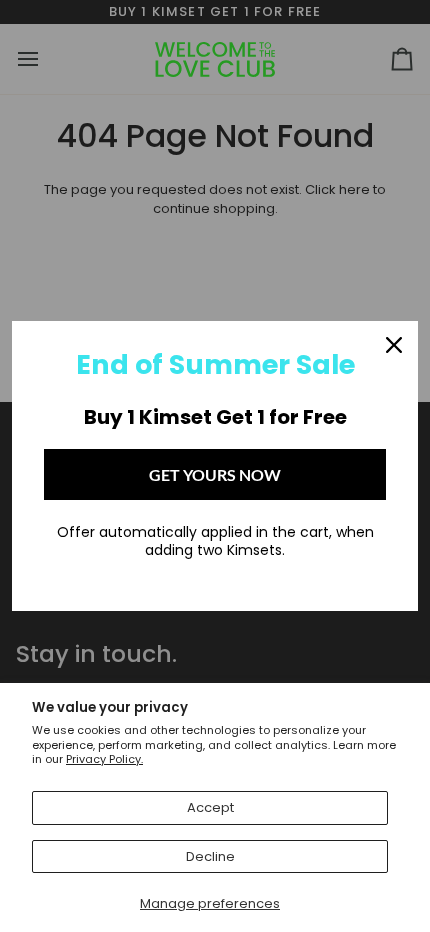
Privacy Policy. (104, 759)
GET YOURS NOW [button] (215, 474)
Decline (210, 856)
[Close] (394, 345)
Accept (210, 807)
